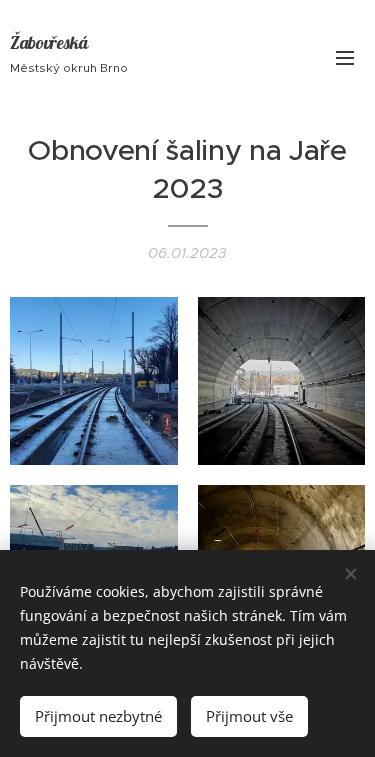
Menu (345, 57)
